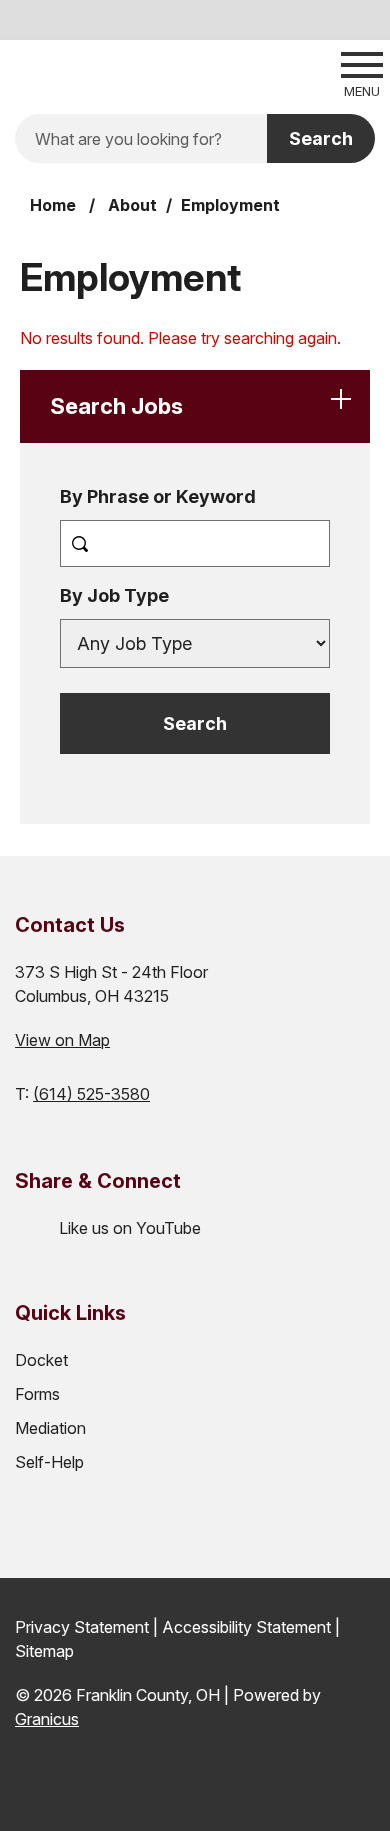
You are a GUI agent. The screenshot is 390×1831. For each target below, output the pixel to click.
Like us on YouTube (130, 1228)
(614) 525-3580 (91, 1094)
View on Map (62, 1040)
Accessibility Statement (246, 1627)
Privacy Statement (82, 1627)
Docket (41, 1360)
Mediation (50, 1428)
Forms (37, 1394)
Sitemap (44, 1651)
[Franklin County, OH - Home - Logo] (141, 72)
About (132, 205)
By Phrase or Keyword (158, 496)
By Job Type (114, 595)
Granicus (47, 1719)
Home (53, 205)
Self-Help (49, 1462)
